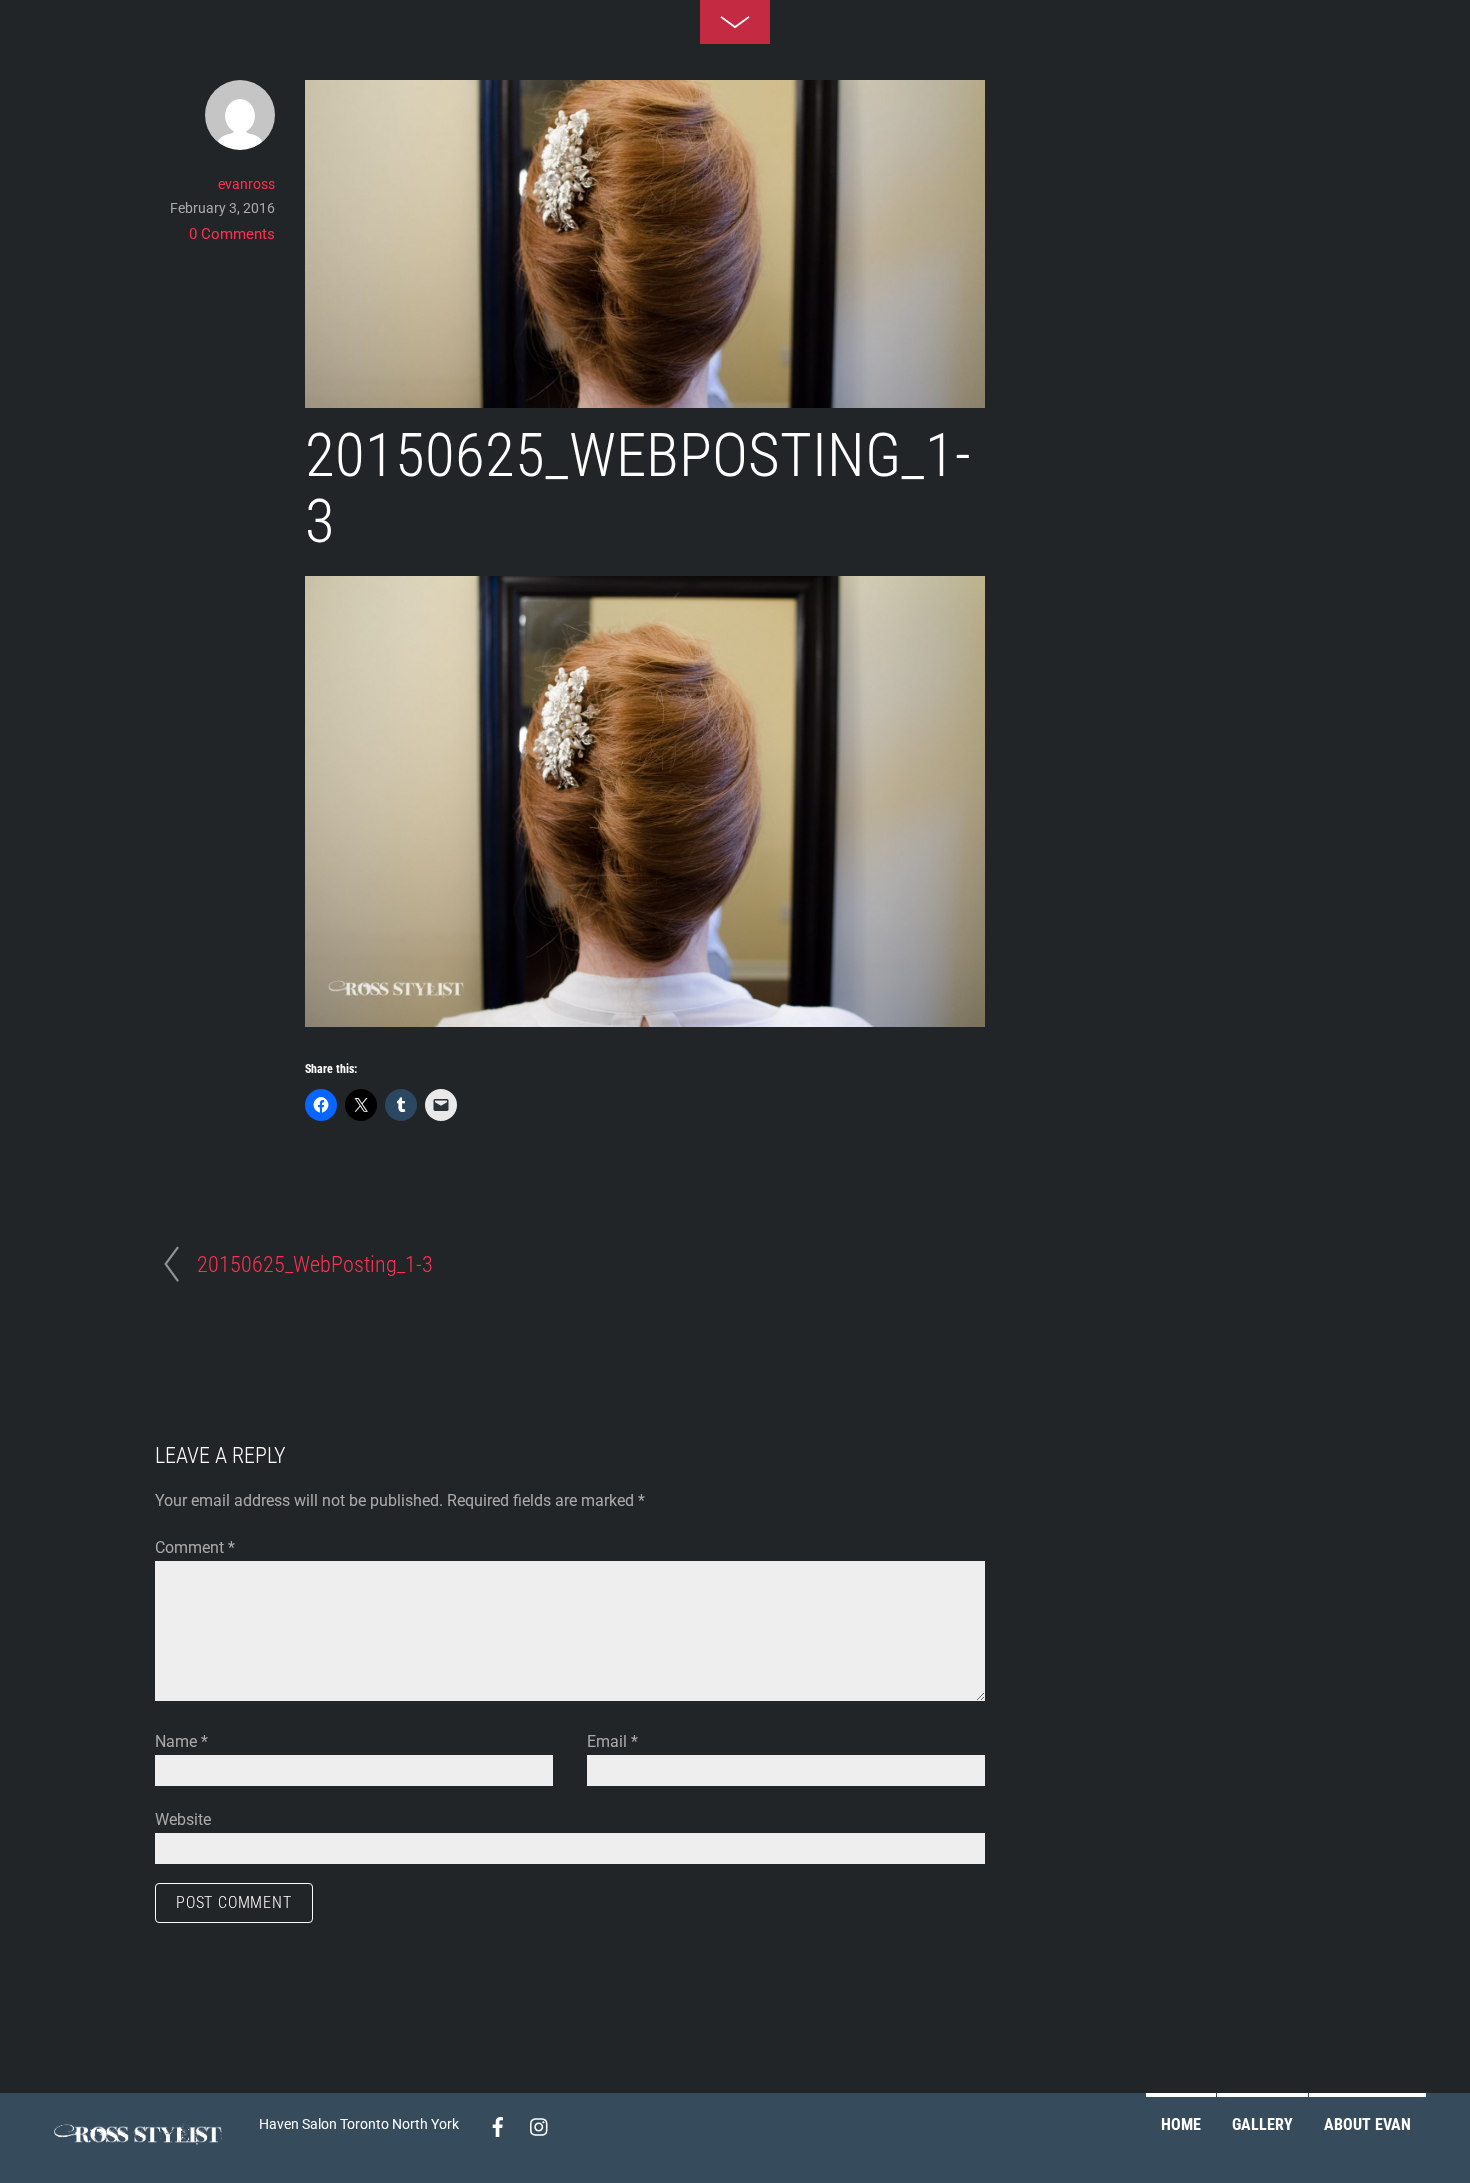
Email (612, 1741)
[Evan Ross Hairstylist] (144, 2152)
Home (1181, 2124)
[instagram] (540, 2123)
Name (181, 1741)
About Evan (1367, 2124)
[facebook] (498, 2123)
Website (183, 1819)
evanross (246, 184)
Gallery (1262, 2124)
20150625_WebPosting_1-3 (638, 489)
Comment (195, 1547)
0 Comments (232, 234)
